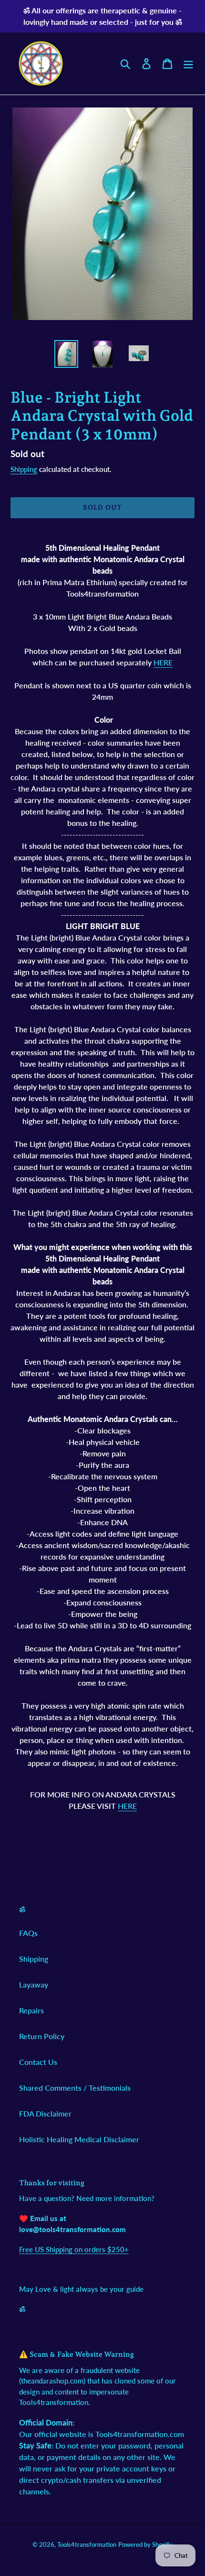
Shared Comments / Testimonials (75, 2088)
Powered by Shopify (145, 2544)
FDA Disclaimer (45, 2113)
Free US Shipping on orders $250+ (74, 2249)
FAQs (28, 1933)
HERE (163, 662)
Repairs (31, 2010)
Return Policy (42, 2036)
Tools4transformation (87, 2544)
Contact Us (38, 2062)
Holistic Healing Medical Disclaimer (79, 2139)
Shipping (24, 469)
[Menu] (188, 63)
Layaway (34, 1984)
